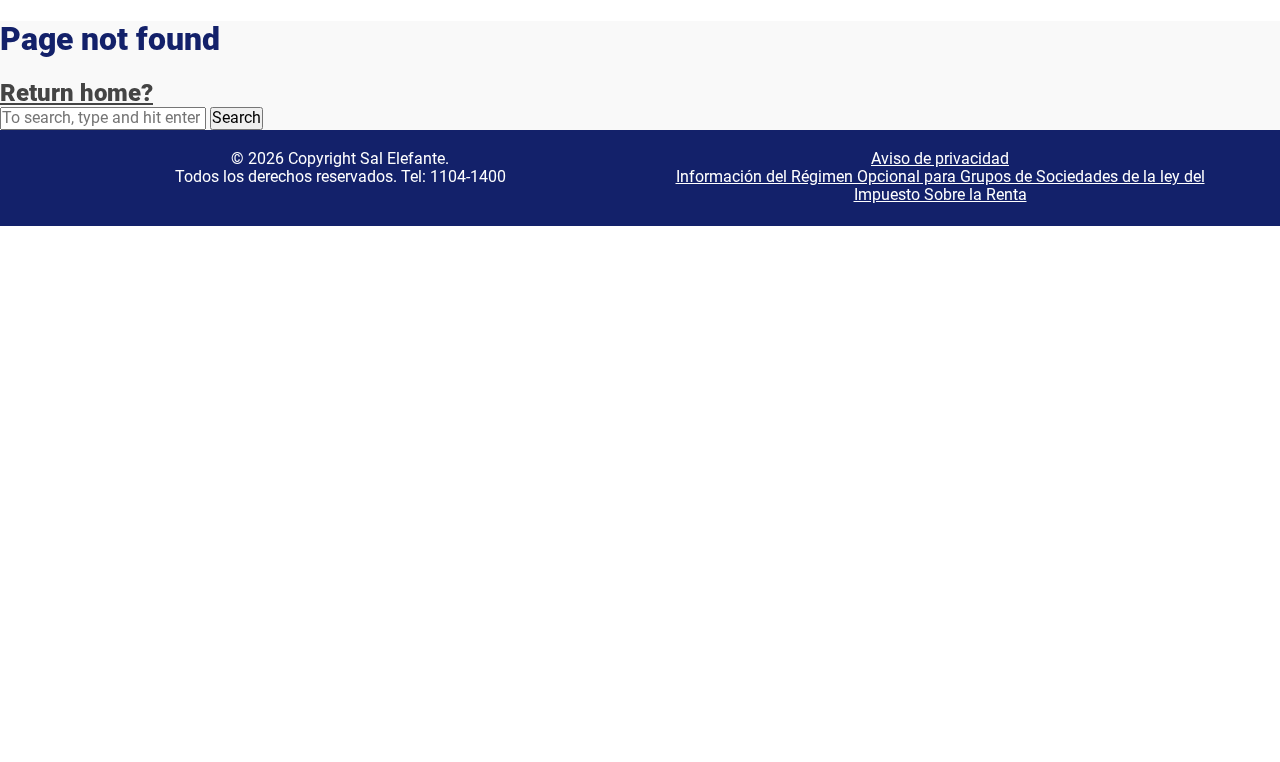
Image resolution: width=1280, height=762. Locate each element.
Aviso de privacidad (940, 158)
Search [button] (236, 117)
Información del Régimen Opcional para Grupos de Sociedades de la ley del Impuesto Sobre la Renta (940, 185)
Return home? (76, 93)
